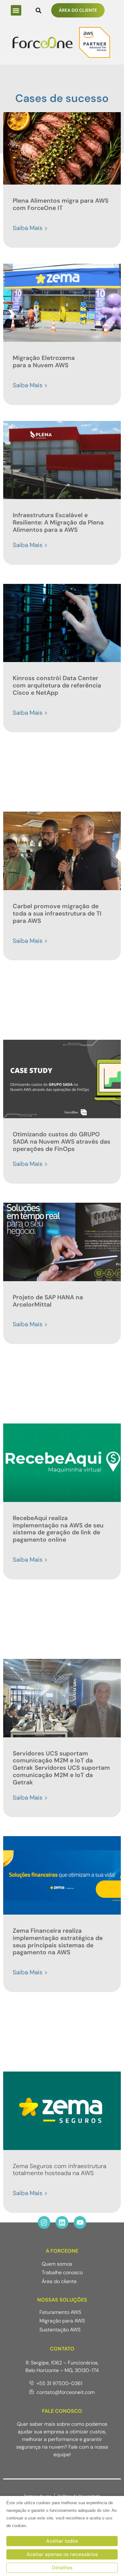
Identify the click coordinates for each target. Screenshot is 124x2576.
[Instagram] (44, 2222)
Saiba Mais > (30, 228)
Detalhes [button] (62, 2568)
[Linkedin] (62, 2222)
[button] (16, 10)
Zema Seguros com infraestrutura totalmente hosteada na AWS (59, 2170)
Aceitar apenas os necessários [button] (62, 2554)
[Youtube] (80, 2222)
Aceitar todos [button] (62, 2541)
